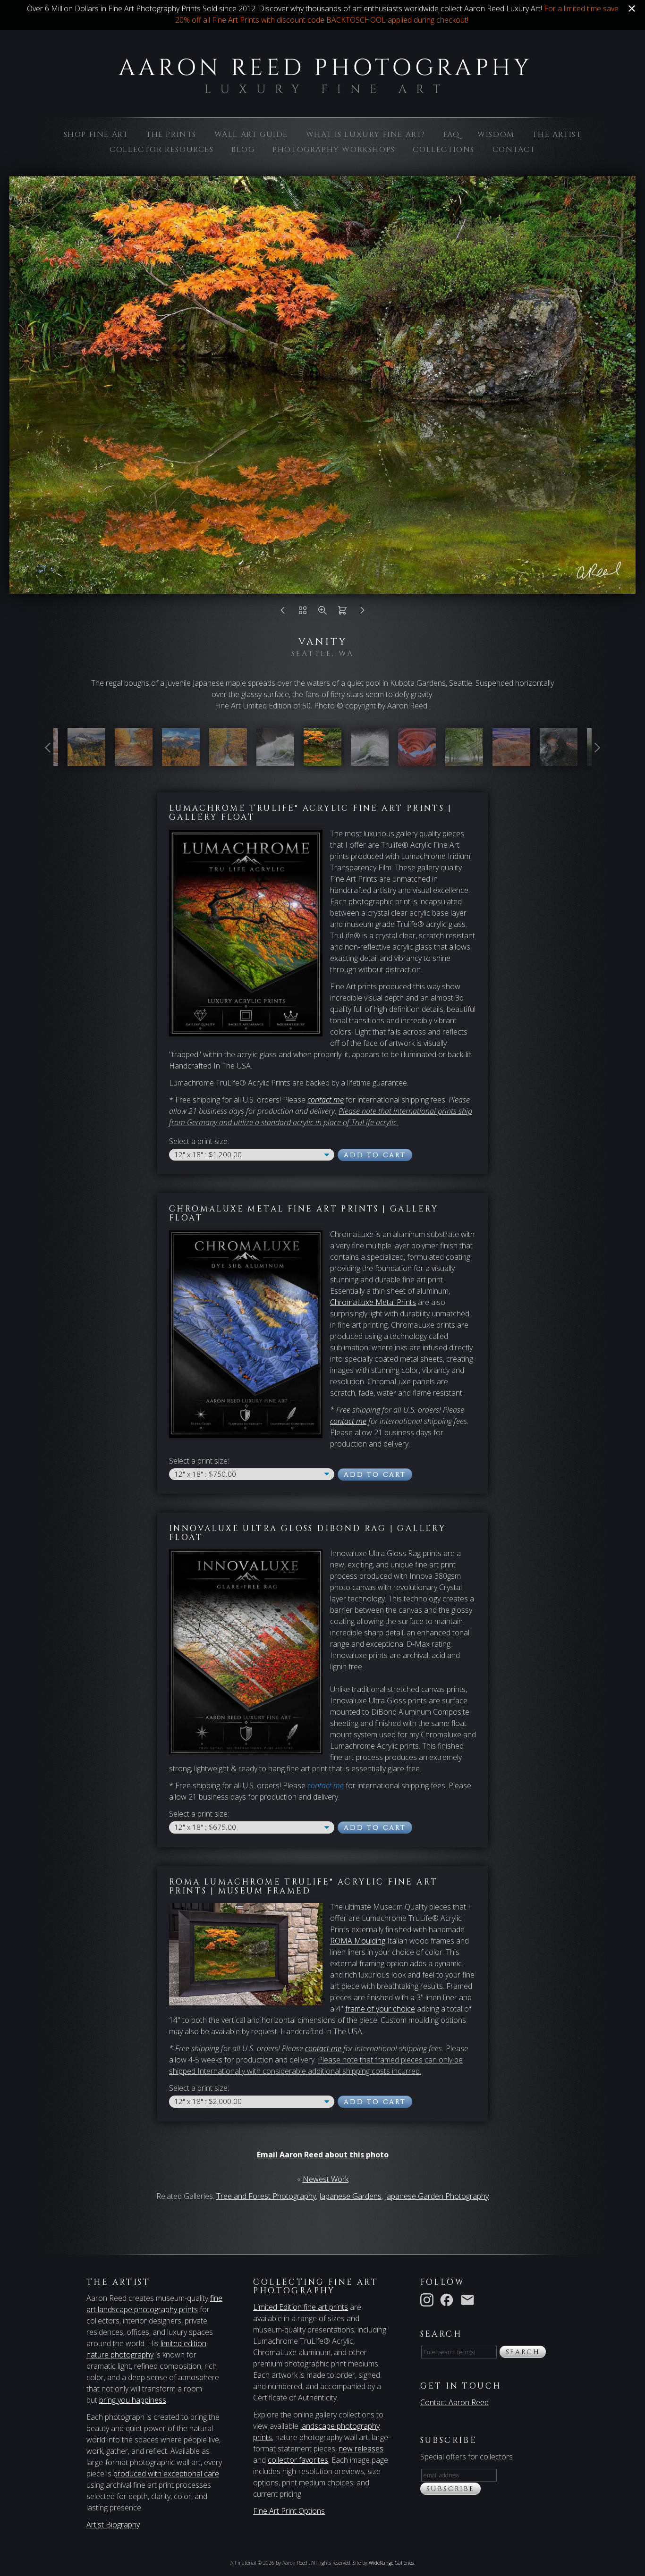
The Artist (557, 135)
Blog (243, 150)
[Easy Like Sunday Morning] (134, 760)
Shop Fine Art (96, 135)
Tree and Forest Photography (266, 2196)
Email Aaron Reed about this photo (323, 2155)
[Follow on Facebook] (449, 2299)
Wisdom (496, 135)
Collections (444, 150)
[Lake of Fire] (559, 760)
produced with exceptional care (166, 2474)
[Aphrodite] (370, 760)
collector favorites (298, 2460)
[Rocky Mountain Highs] (181, 760)
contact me (348, 1421)
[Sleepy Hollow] (464, 760)
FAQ (452, 135)
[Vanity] (322, 760)
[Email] (469, 2299)
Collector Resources (161, 150)
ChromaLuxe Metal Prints (373, 1302)
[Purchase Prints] (342, 613)
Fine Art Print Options (289, 2511)
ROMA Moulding (358, 1941)
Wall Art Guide (251, 135)
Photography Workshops (334, 150)
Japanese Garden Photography (437, 2196)
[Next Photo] (362, 613)
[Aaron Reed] (323, 88)
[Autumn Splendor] (86, 760)
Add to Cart (375, 1155)
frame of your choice (380, 2009)
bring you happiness (133, 2400)
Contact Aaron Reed (454, 2402)
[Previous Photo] (283, 613)
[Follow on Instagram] (429, 2299)
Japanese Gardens (350, 2196)
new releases (361, 2449)
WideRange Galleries (391, 2563)
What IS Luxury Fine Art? (366, 135)
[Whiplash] (275, 760)
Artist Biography (113, 2525)
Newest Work (326, 2179)
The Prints (171, 135)
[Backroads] (228, 760)
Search (523, 2352)
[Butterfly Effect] (511, 760)
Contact (514, 150)
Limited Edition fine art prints (301, 2307)
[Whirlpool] (417, 760)
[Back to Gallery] (303, 613)
